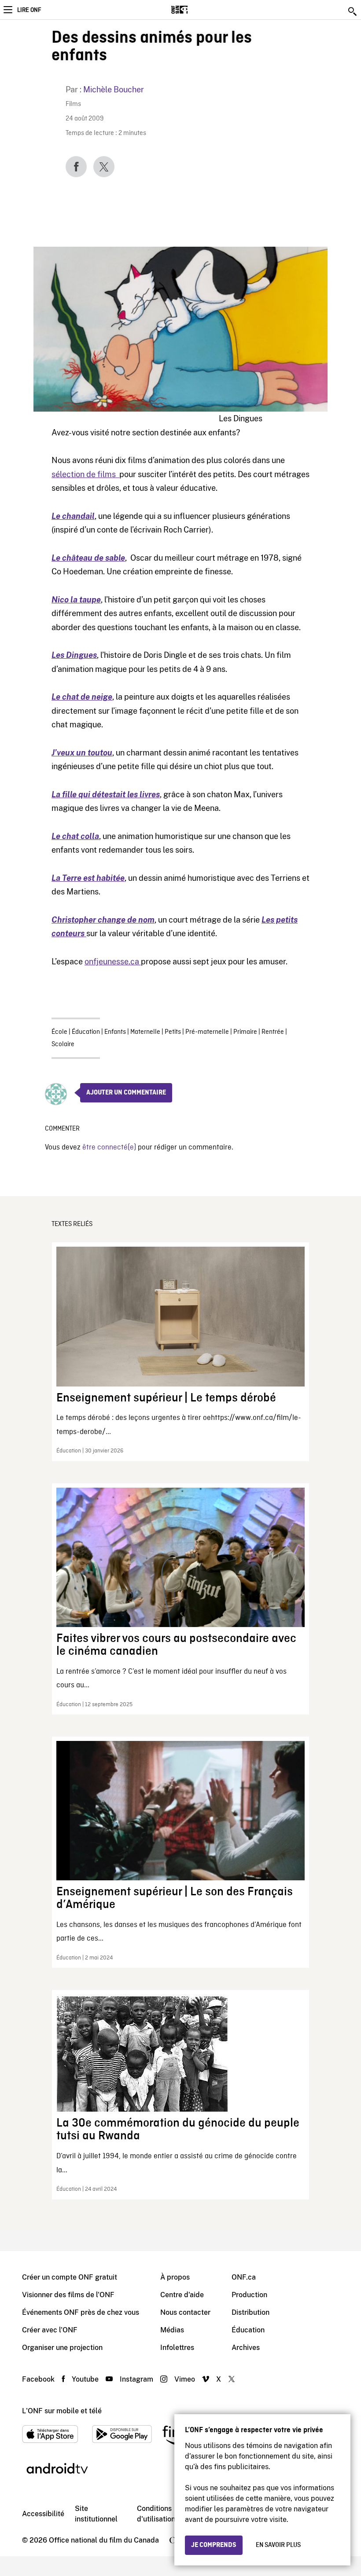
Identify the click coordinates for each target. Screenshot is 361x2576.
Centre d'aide (182, 2295)
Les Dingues (74, 655)
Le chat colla (75, 836)
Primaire (245, 1032)
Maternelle (145, 1032)
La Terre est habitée (88, 878)
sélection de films (85, 474)
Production (249, 2295)
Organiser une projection (62, 2348)
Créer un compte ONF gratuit (70, 2277)
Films (73, 104)
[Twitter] (104, 167)
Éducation (86, 1032)
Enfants (115, 1032)
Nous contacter (185, 2312)
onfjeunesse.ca (113, 961)
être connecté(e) (109, 1148)
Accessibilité (43, 2514)
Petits (173, 1032)
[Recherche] (353, 11)
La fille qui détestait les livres (106, 794)
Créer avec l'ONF (50, 2330)
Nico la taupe (76, 600)
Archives (246, 2348)
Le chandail (73, 516)
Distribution (250, 2312)
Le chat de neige (82, 697)
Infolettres (177, 2348)
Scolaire (63, 1044)
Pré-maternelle (207, 1032)
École (59, 1032)
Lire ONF (29, 10)
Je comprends (214, 2545)
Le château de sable (88, 558)
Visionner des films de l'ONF (68, 2295)
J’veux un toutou (82, 753)
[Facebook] (76, 167)
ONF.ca (244, 2277)
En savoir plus (278, 2545)
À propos (175, 2277)
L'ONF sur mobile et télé (62, 2411)
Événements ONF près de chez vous (81, 2312)
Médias (172, 2330)
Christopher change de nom (103, 920)
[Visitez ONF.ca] (195, 10)
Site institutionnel (96, 2514)
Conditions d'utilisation (156, 2514)
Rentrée (273, 1032)
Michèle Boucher (114, 89)
